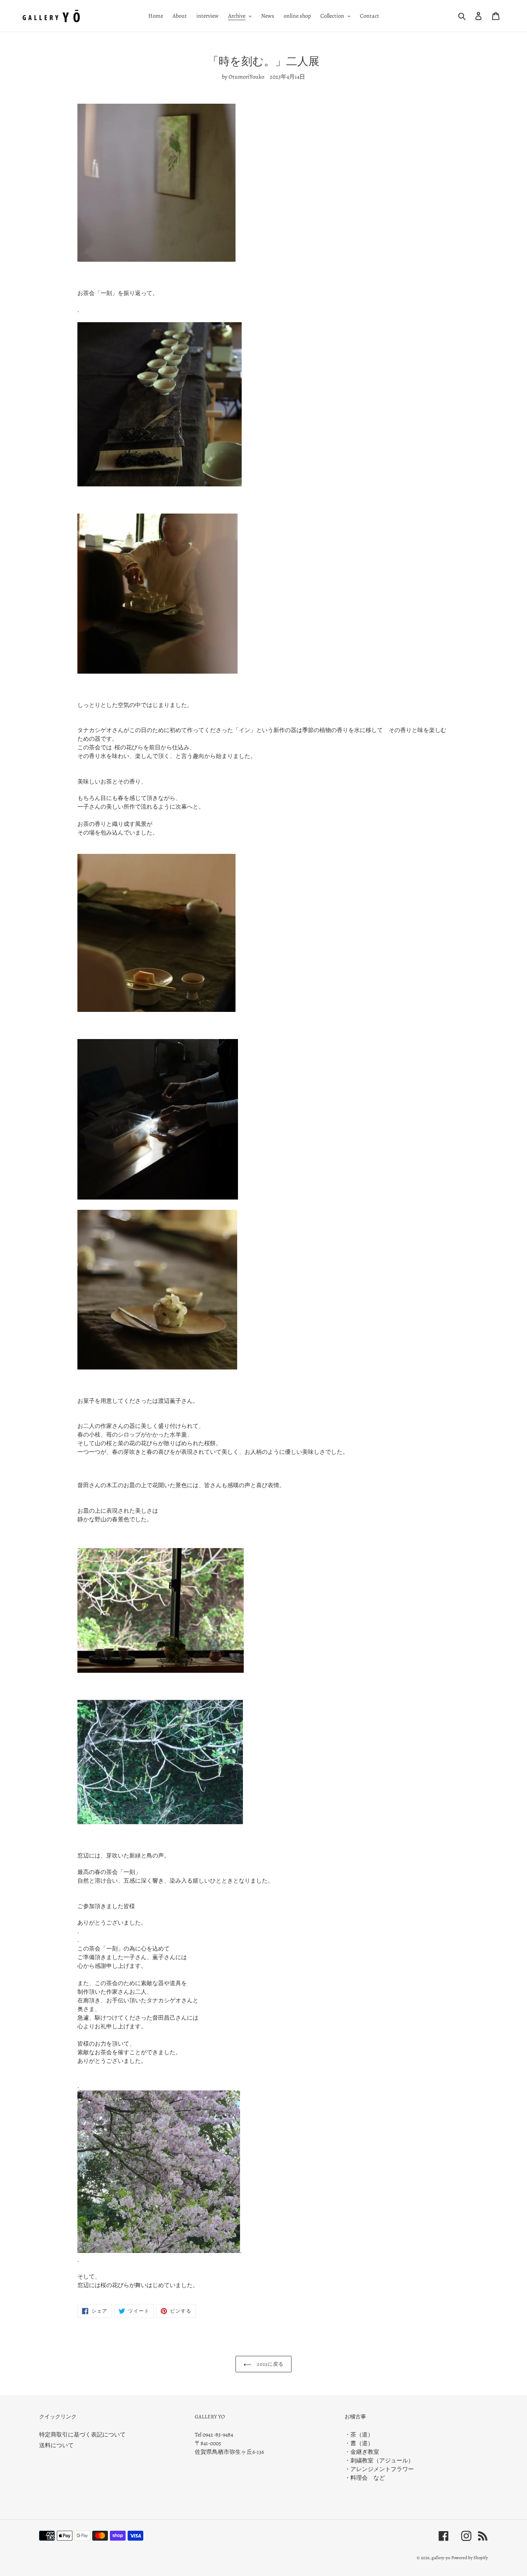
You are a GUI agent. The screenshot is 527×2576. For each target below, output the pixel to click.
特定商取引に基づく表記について (82, 2435)
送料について (56, 2445)
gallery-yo (441, 2558)
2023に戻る (270, 2364)
